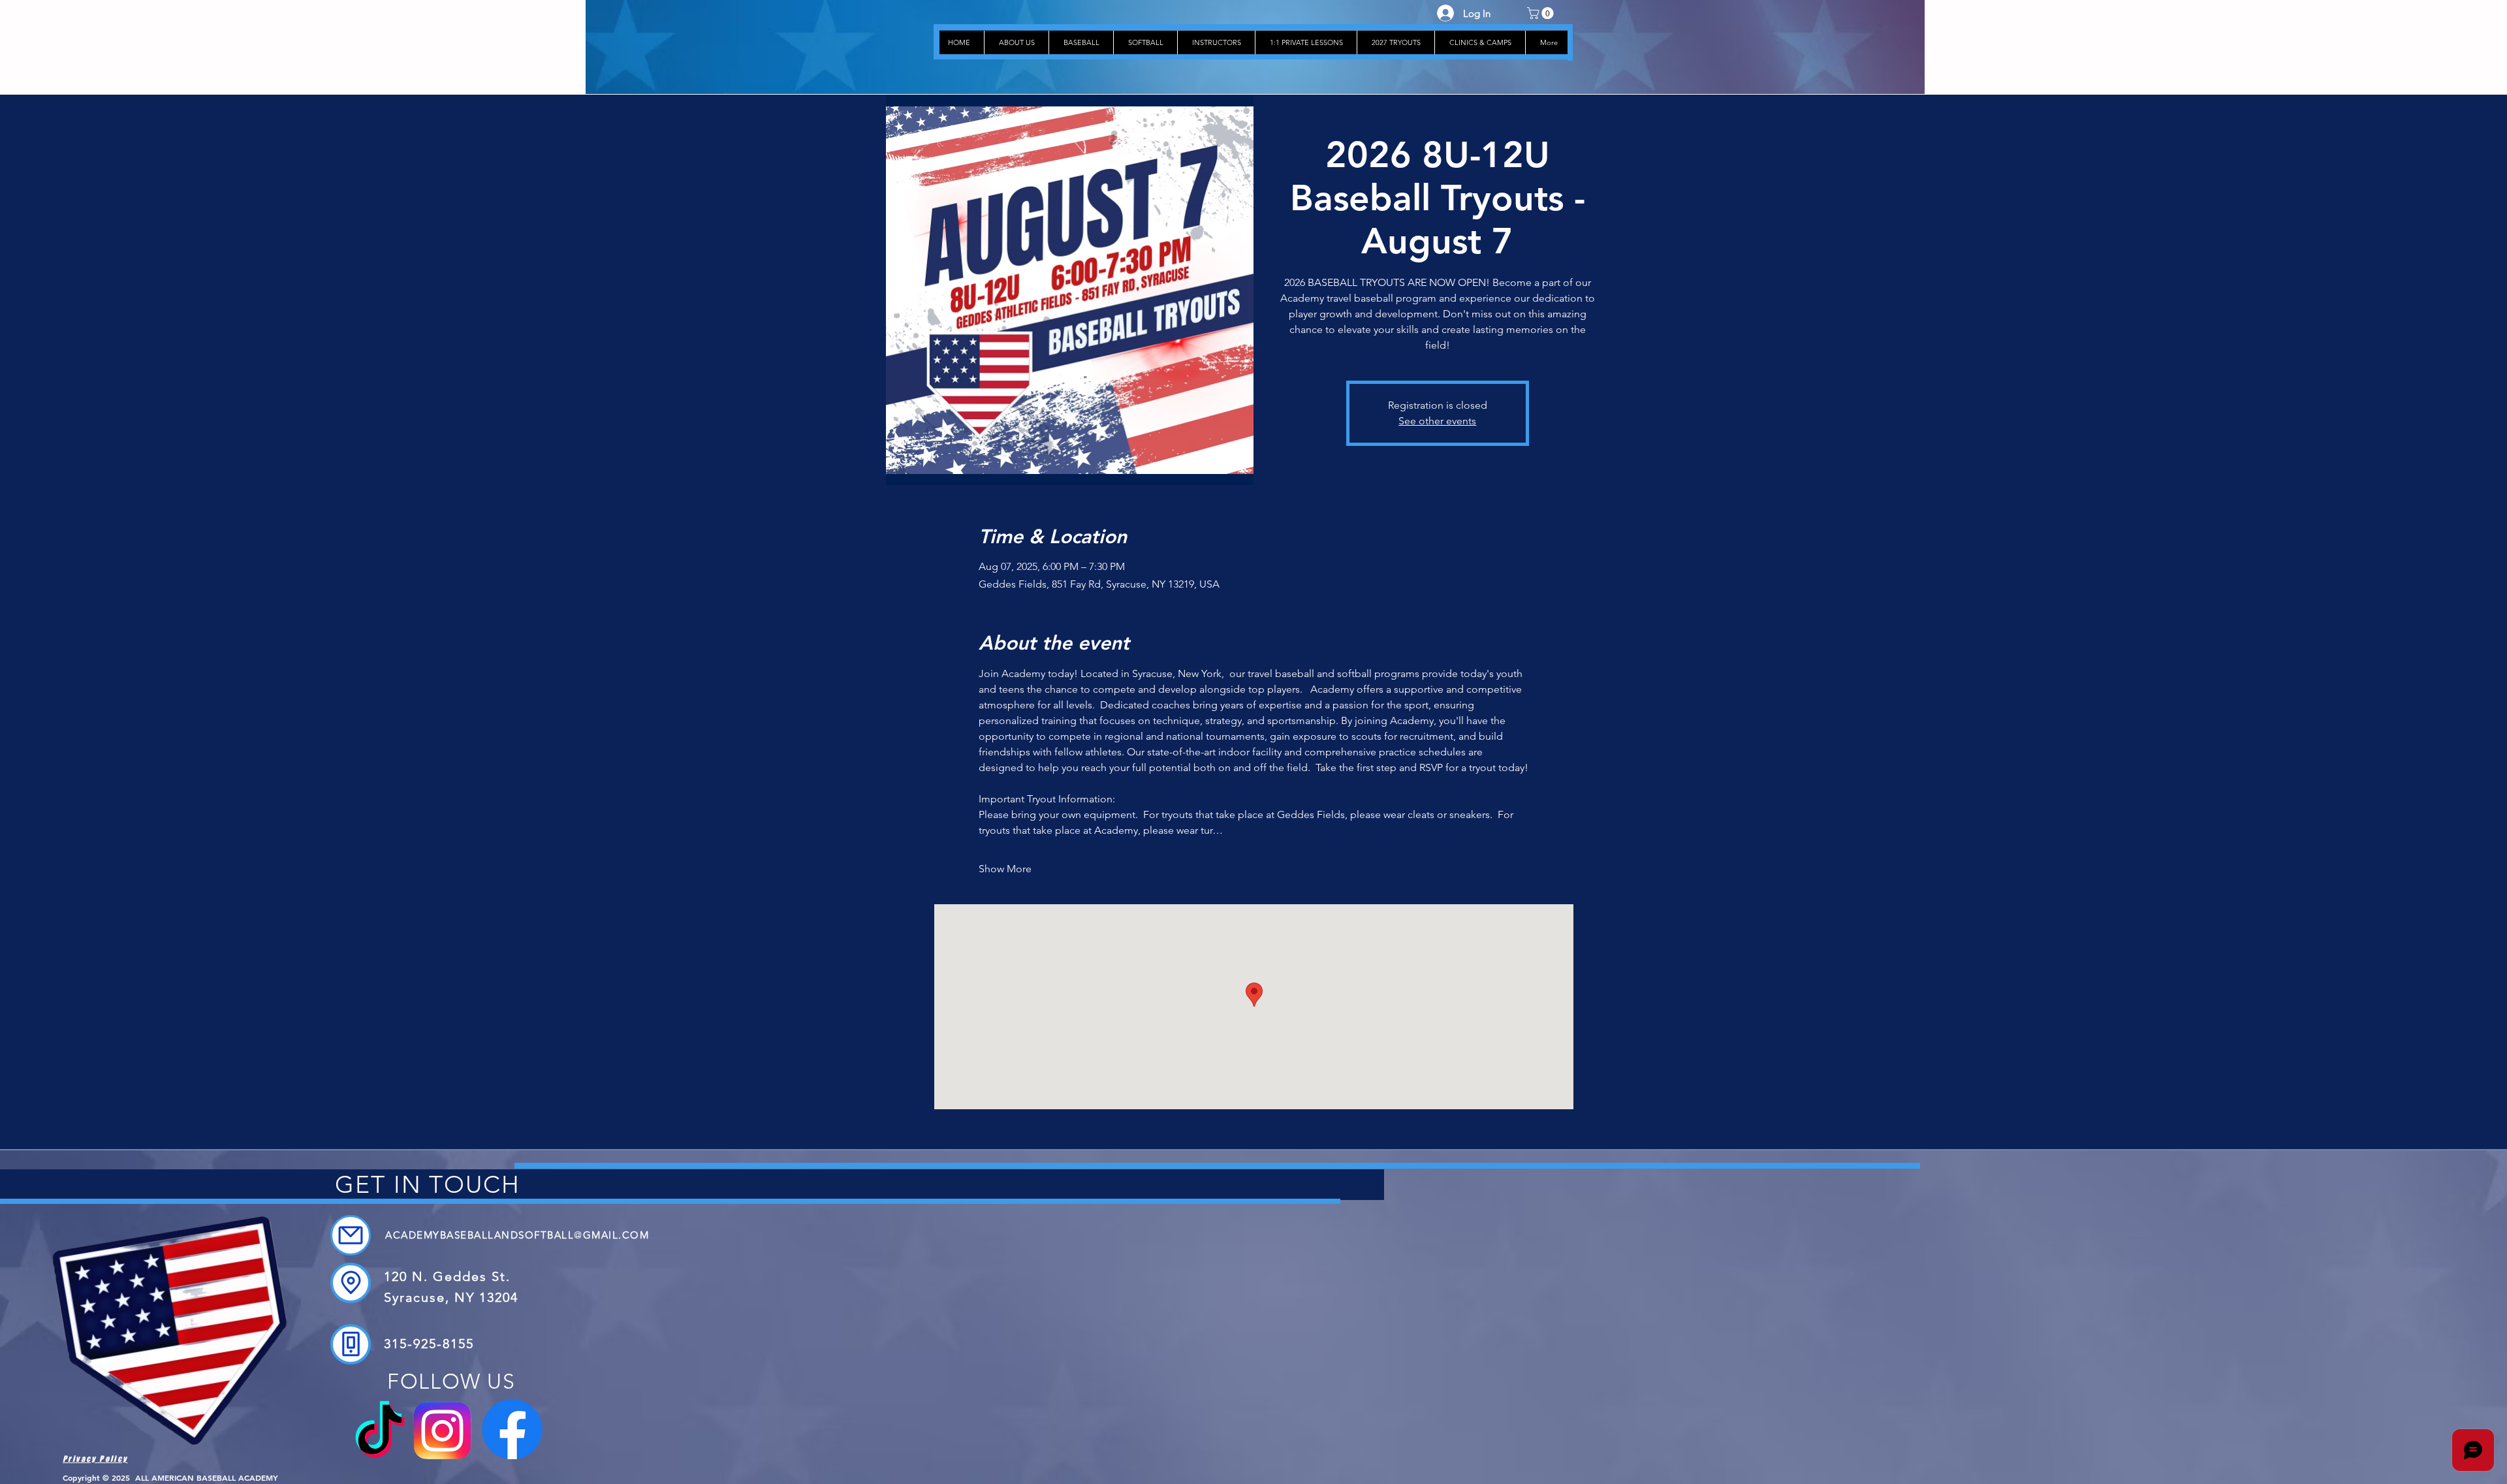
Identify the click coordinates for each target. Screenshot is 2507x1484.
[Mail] (351, 1235)
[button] (1542, 13)
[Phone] (351, 1344)
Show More (1005, 869)
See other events (1437, 421)
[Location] (351, 1283)
